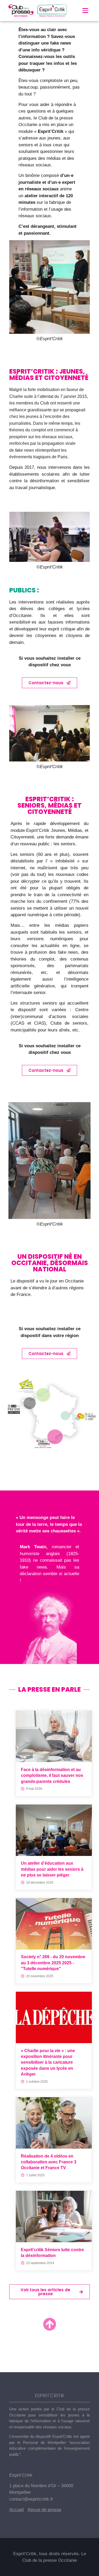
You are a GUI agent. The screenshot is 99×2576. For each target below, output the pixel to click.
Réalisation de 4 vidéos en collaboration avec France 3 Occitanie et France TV (49, 2162)
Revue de (38, 2510)
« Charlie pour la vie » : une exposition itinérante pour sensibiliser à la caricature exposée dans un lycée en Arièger (48, 2063)
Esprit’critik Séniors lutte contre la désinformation (52, 2253)
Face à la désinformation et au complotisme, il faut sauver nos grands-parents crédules (52, 1776)
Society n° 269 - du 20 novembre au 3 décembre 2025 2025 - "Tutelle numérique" (53, 1963)
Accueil (16, 2510)
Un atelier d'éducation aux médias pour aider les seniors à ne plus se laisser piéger (52, 1869)
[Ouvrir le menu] (85, 11)
